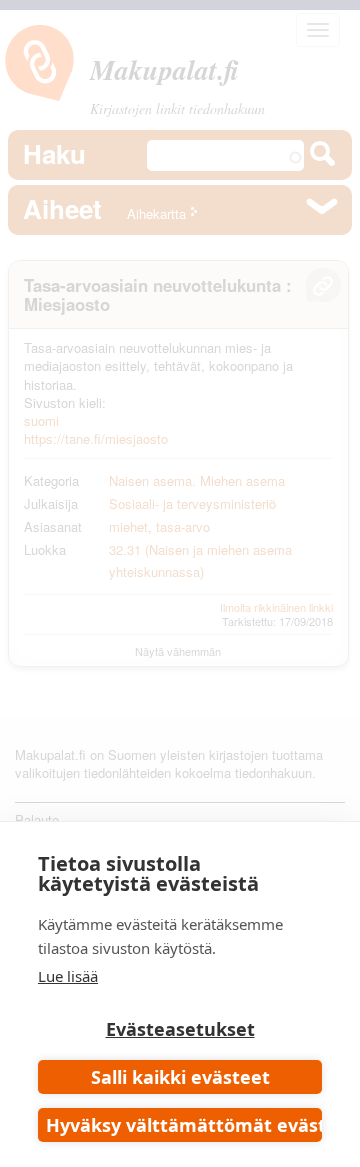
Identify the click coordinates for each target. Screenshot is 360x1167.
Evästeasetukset (180, 1029)
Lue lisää (68, 976)
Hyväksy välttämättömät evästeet (184, 1125)
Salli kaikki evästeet (180, 1077)
